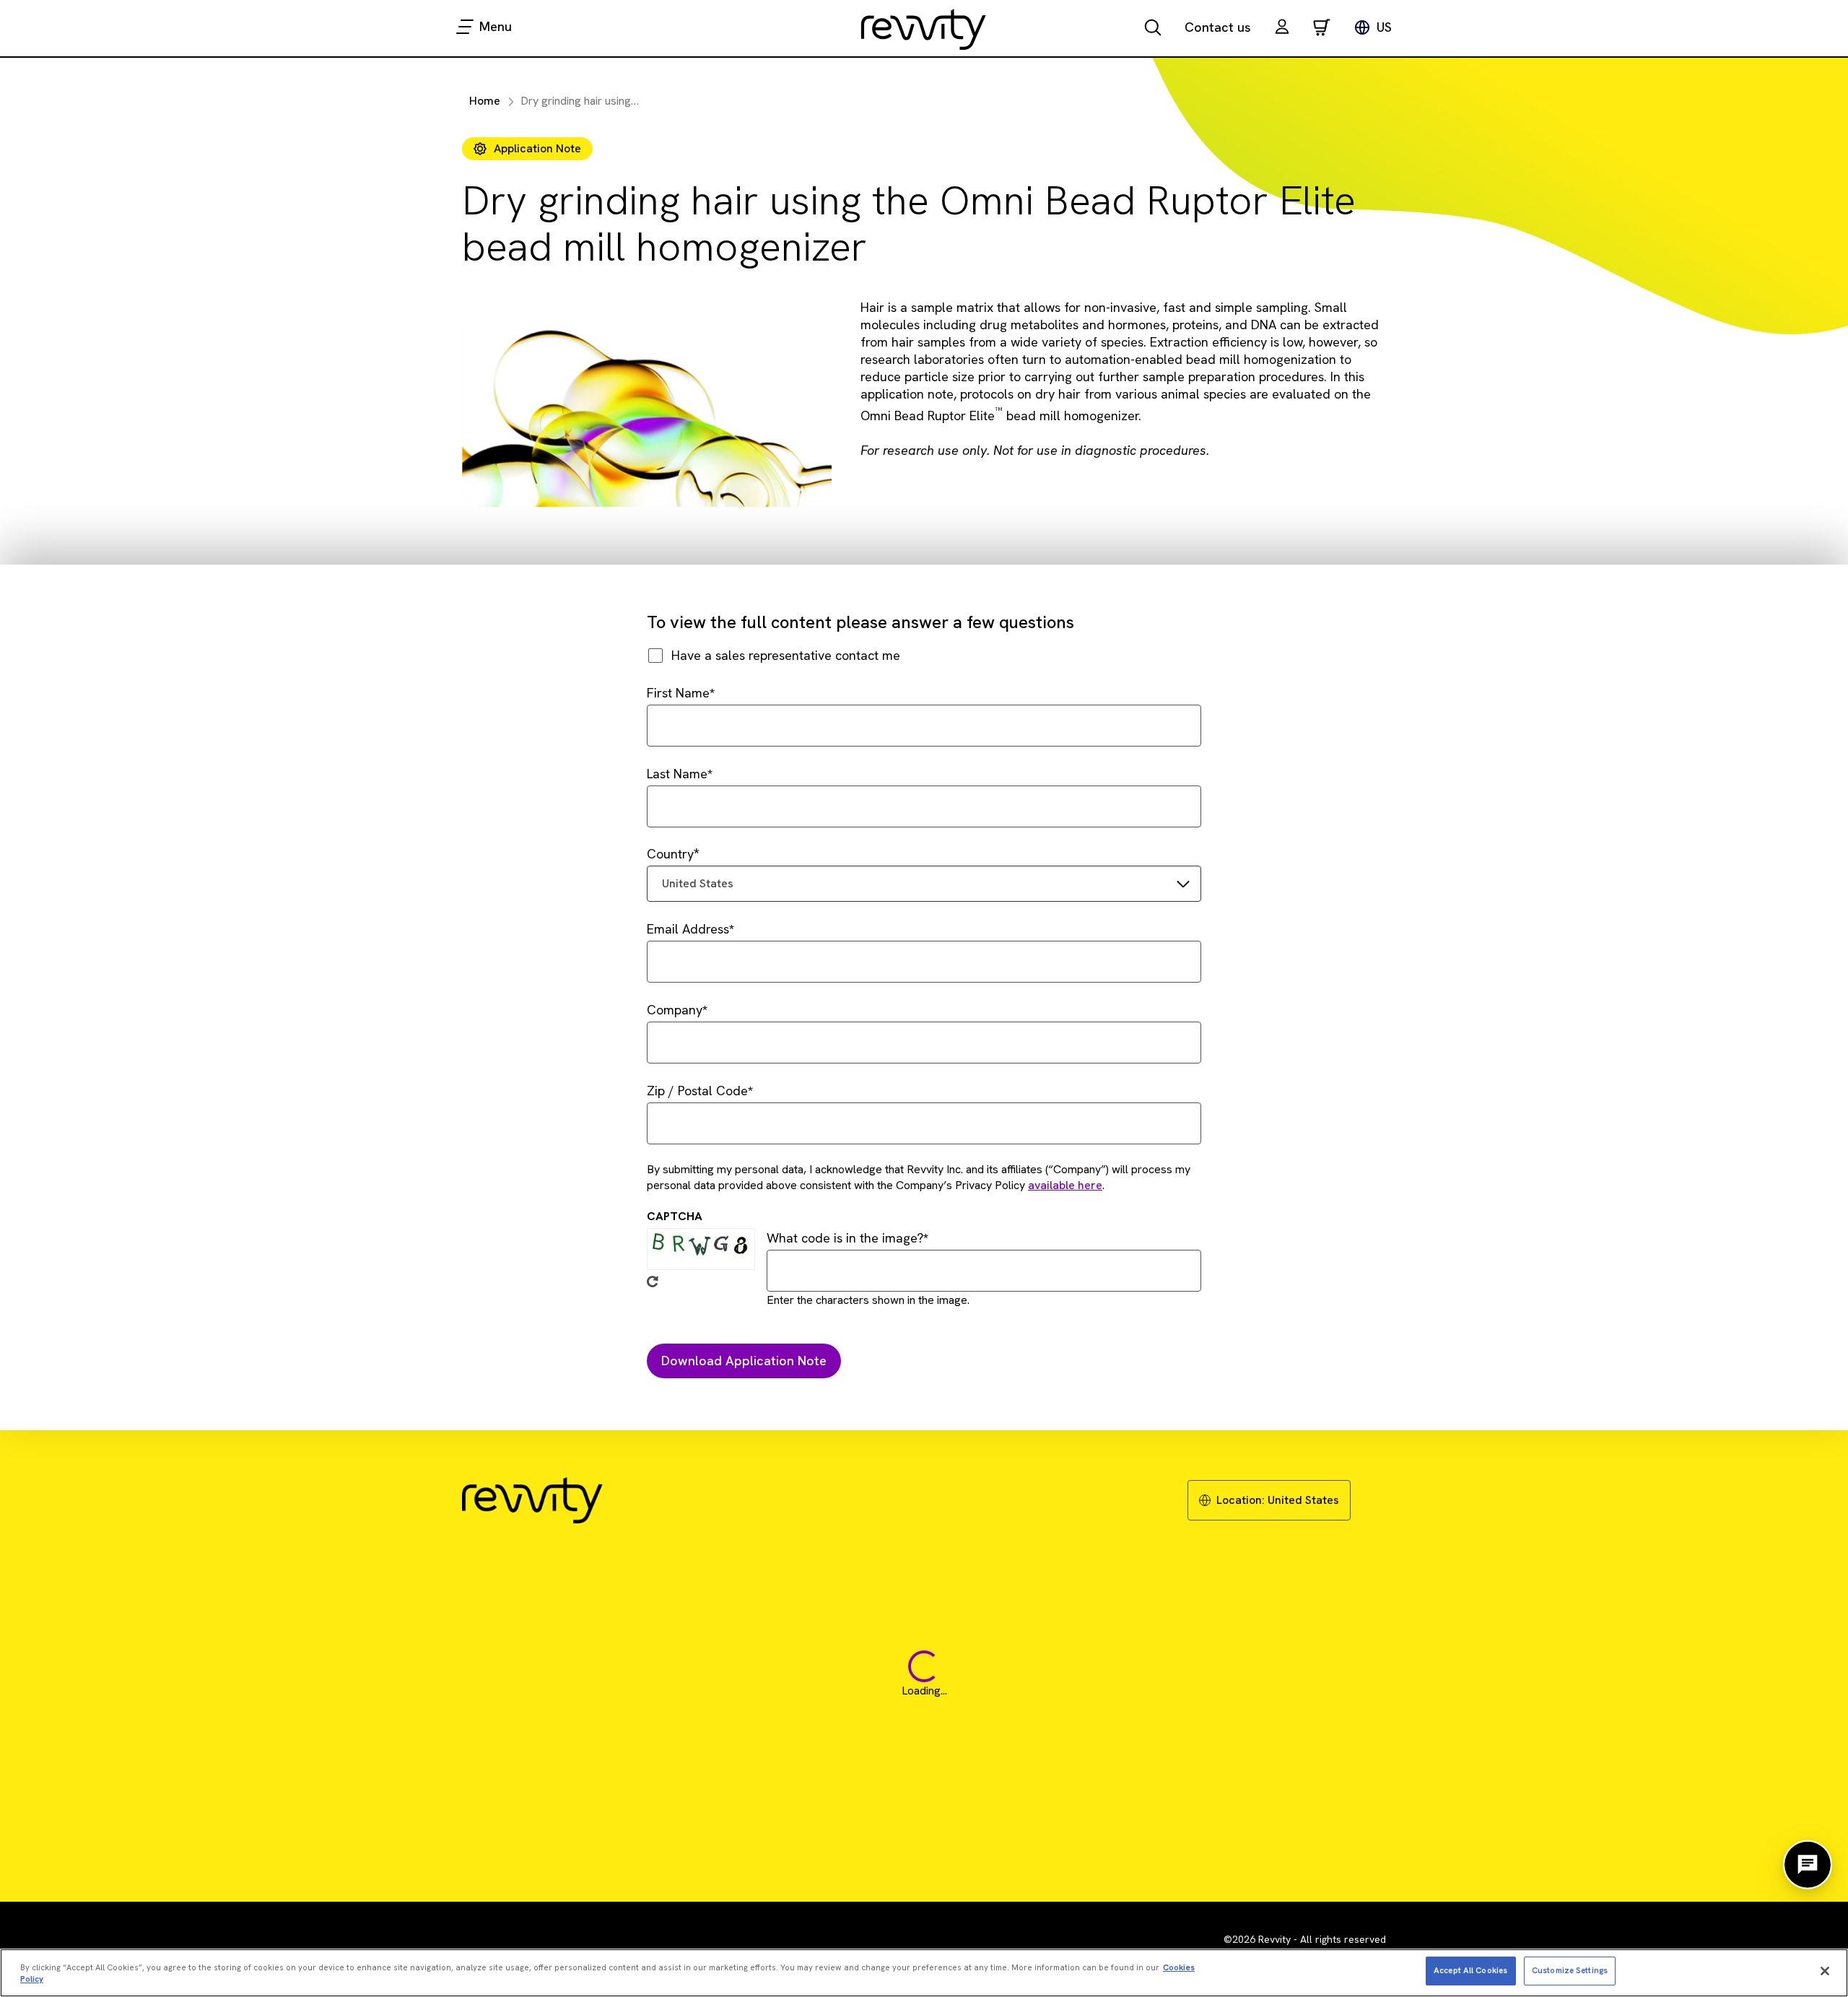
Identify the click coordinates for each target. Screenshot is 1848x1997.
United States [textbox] (698, 883)
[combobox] (924, 884)
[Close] (1825, 1971)
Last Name (677, 774)
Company (675, 1010)
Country (670, 854)
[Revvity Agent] (1808, 1865)
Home (485, 101)
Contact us (1218, 27)
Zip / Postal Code (697, 1091)
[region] (924, 1973)
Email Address (688, 929)
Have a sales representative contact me (786, 655)
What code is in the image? (845, 1238)
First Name (678, 693)
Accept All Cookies (1470, 1970)
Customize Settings (1570, 1970)
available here (1065, 1185)
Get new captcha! (653, 1282)
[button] (1282, 29)
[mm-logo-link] (924, 29)
